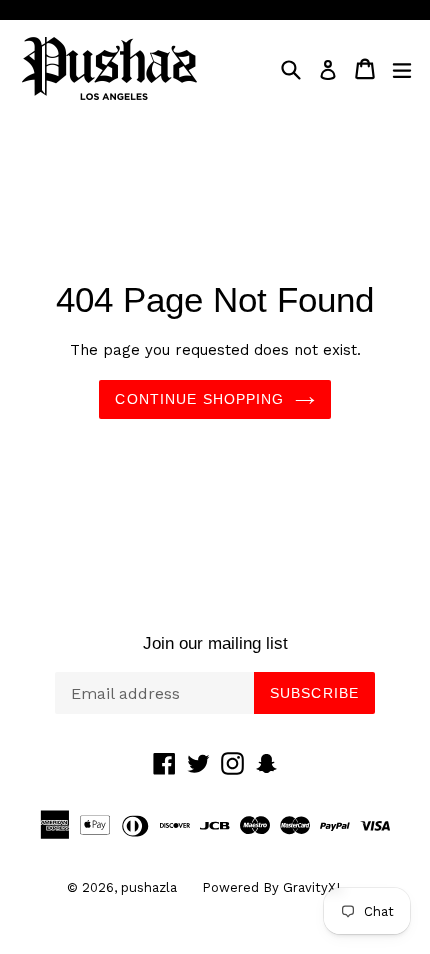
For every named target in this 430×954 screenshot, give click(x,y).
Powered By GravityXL (273, 887)
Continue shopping (199, 399)
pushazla (149, 887)
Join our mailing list (215, 643)
